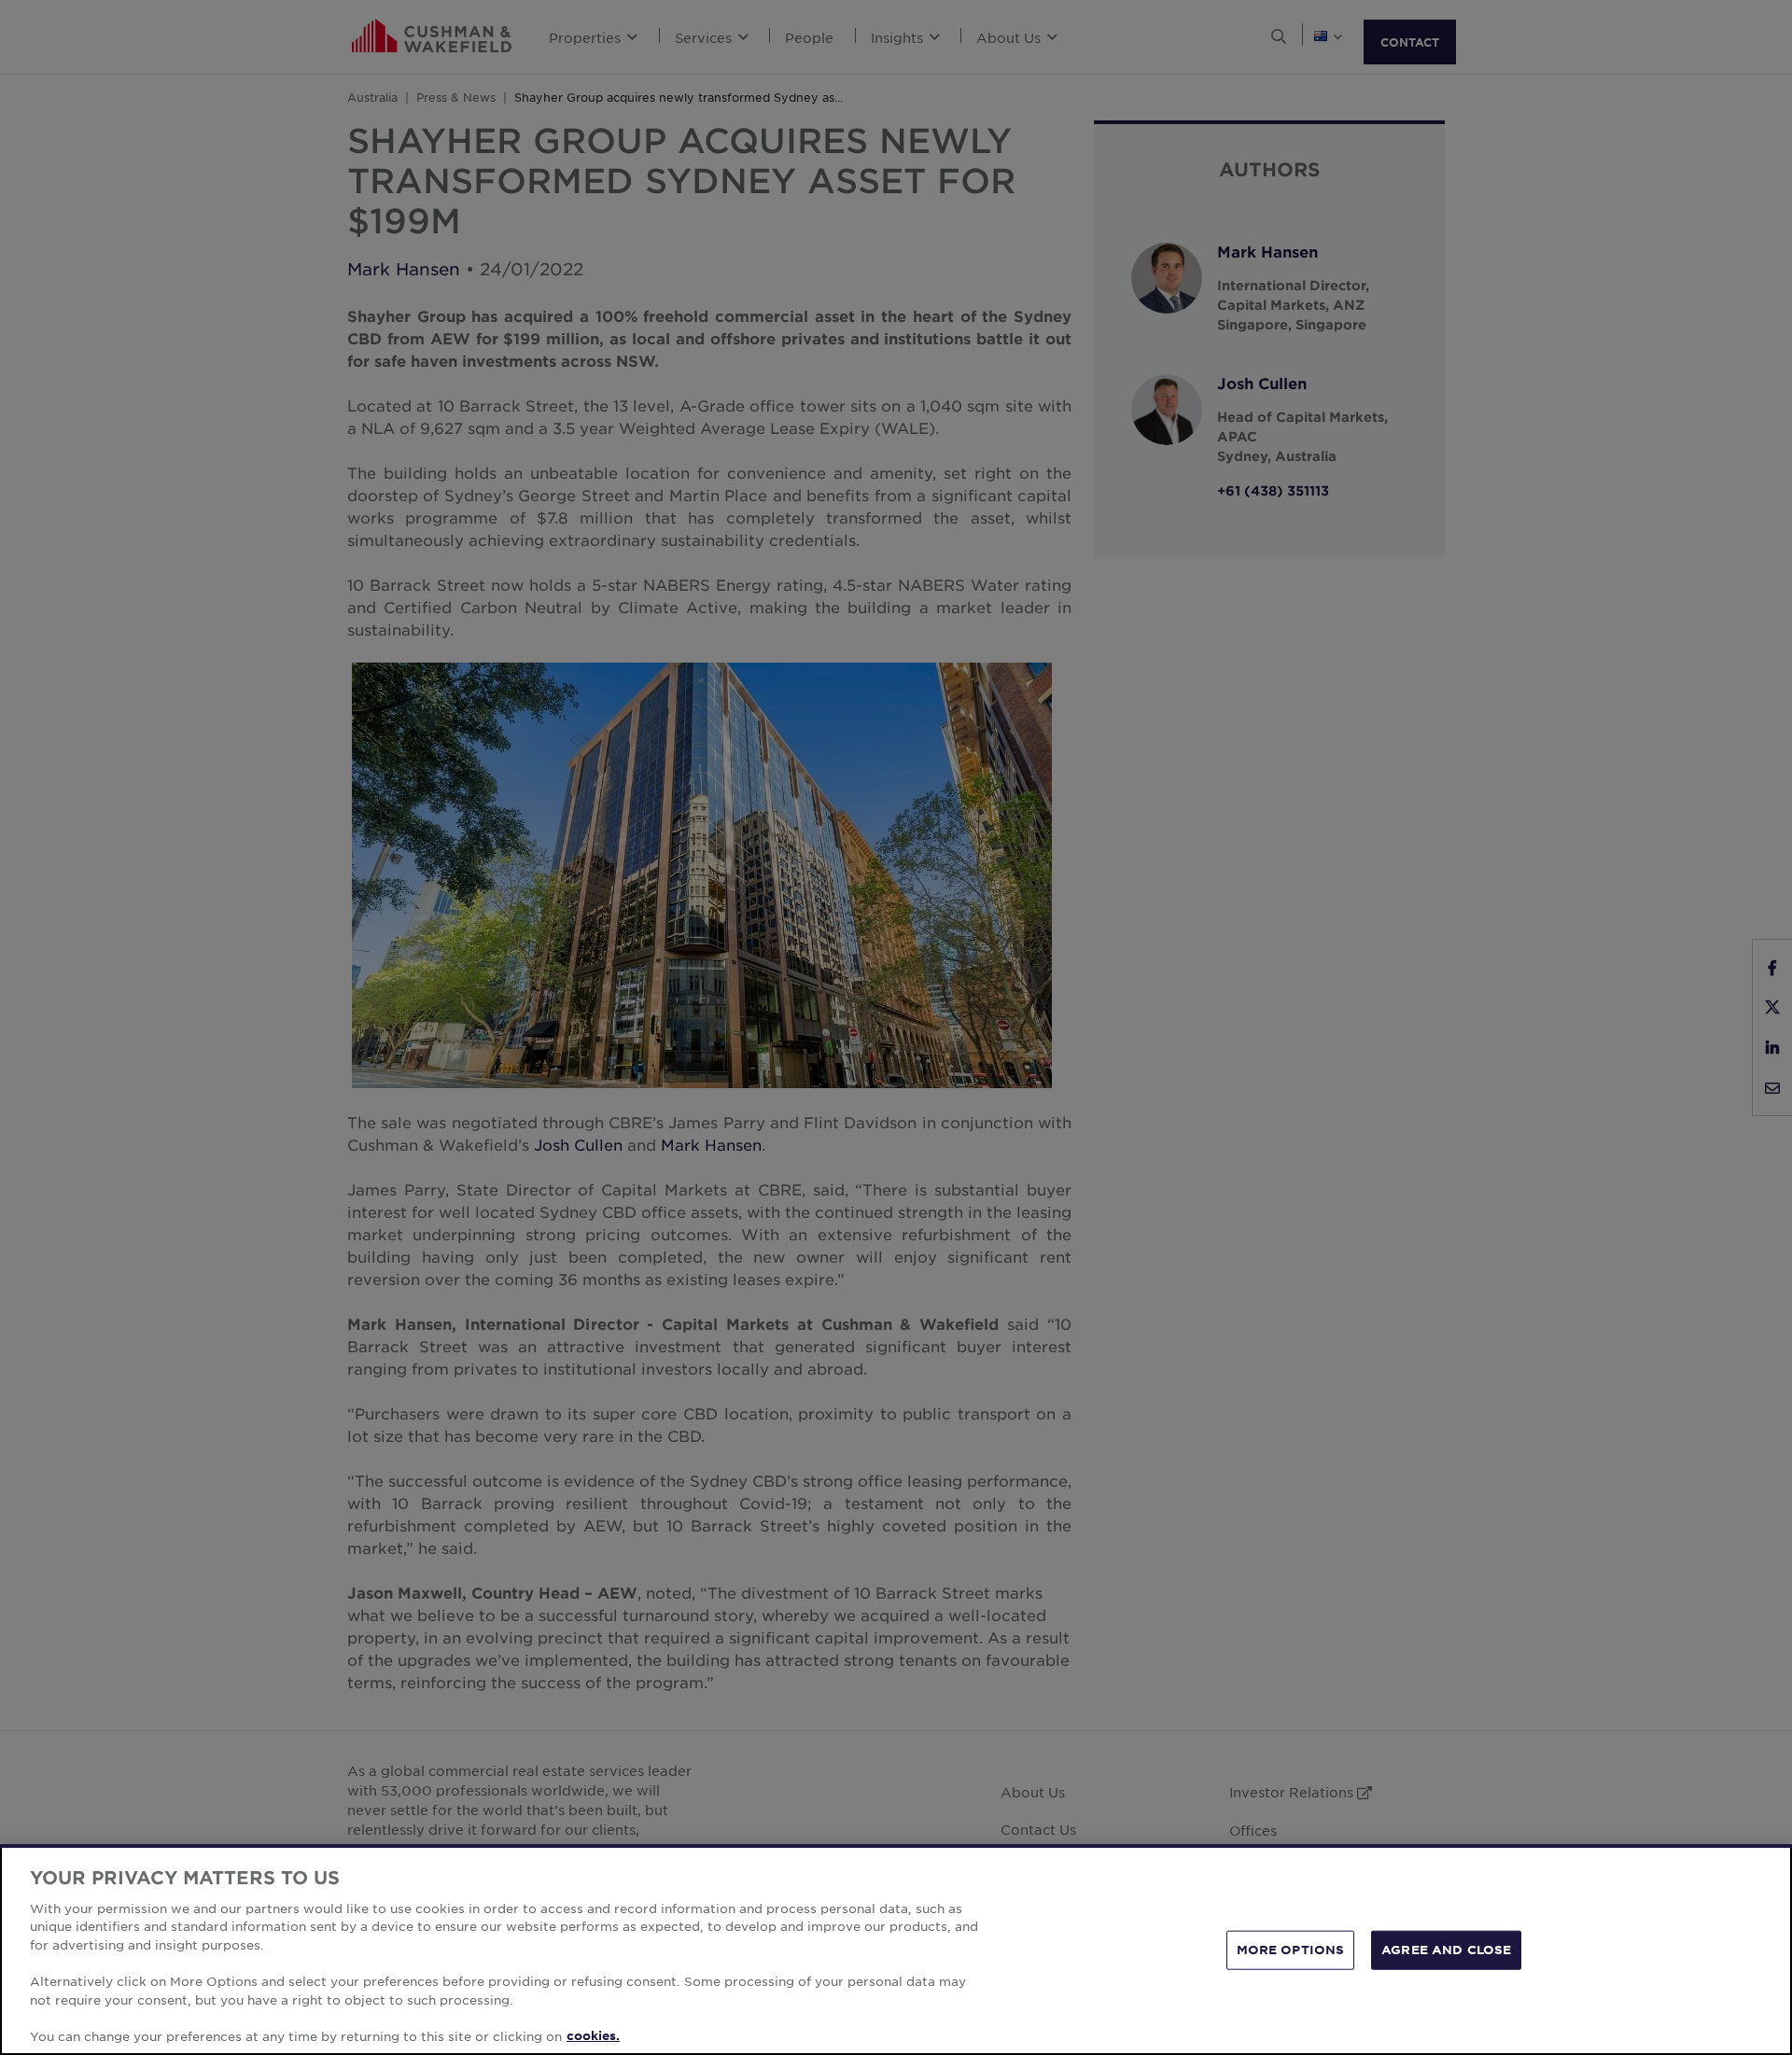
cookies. (593, 2035)
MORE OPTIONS (1291, 1950)
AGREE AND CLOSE (1446, 1950)
